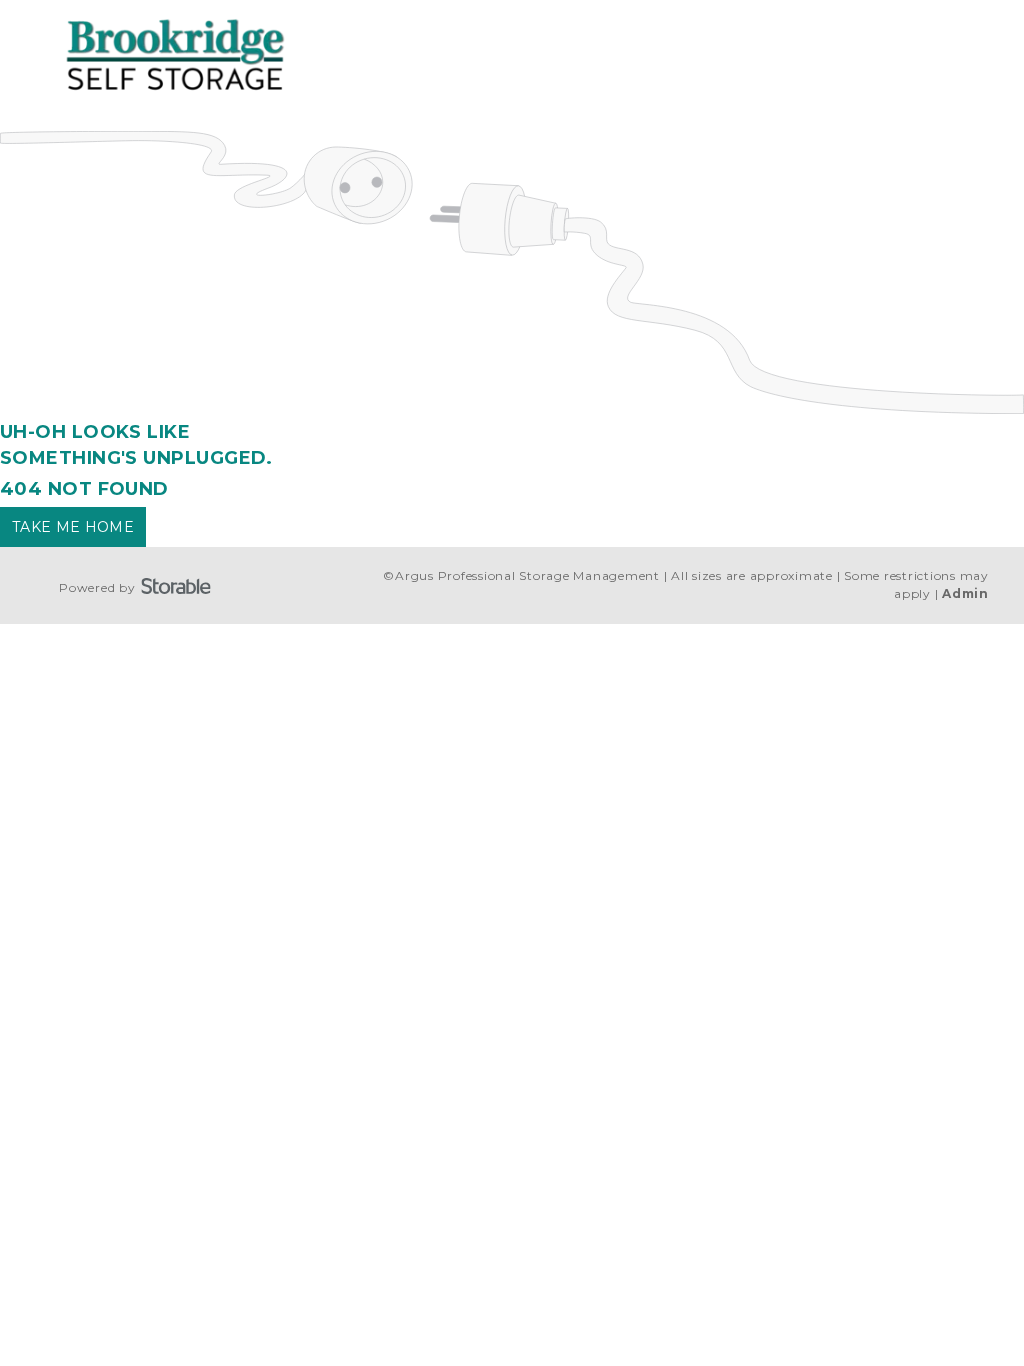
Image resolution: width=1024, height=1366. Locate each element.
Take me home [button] (73, 527)
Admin (965, 593)
